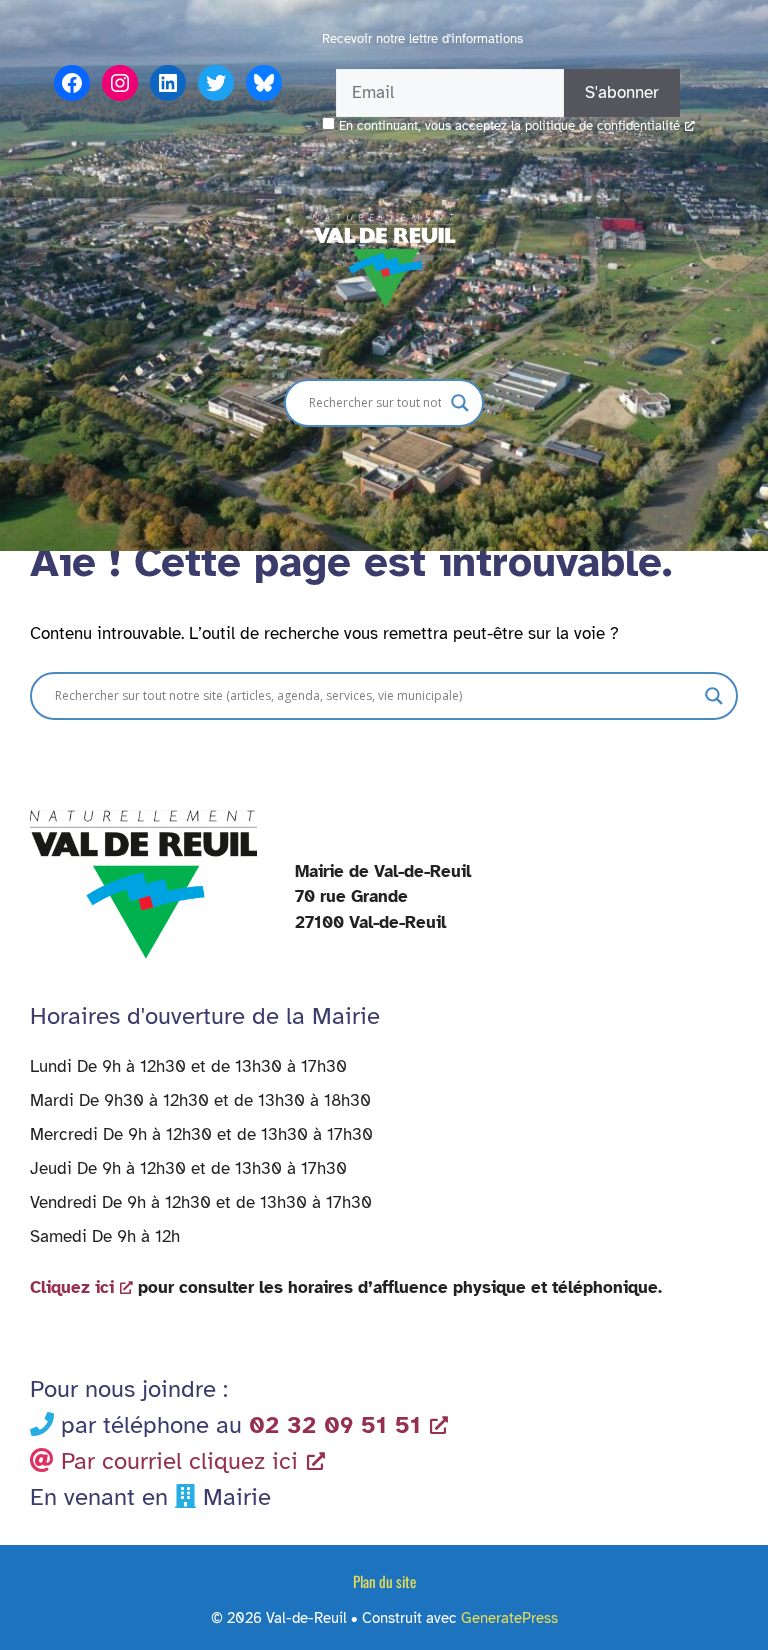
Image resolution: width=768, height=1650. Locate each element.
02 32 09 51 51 (335, 1425)
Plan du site (384, 1581)
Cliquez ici (72, 1287)
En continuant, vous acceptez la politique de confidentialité (509, 126)
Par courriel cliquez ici (179, 1461)
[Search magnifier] (460, 403)
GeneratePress (509, 1618)
